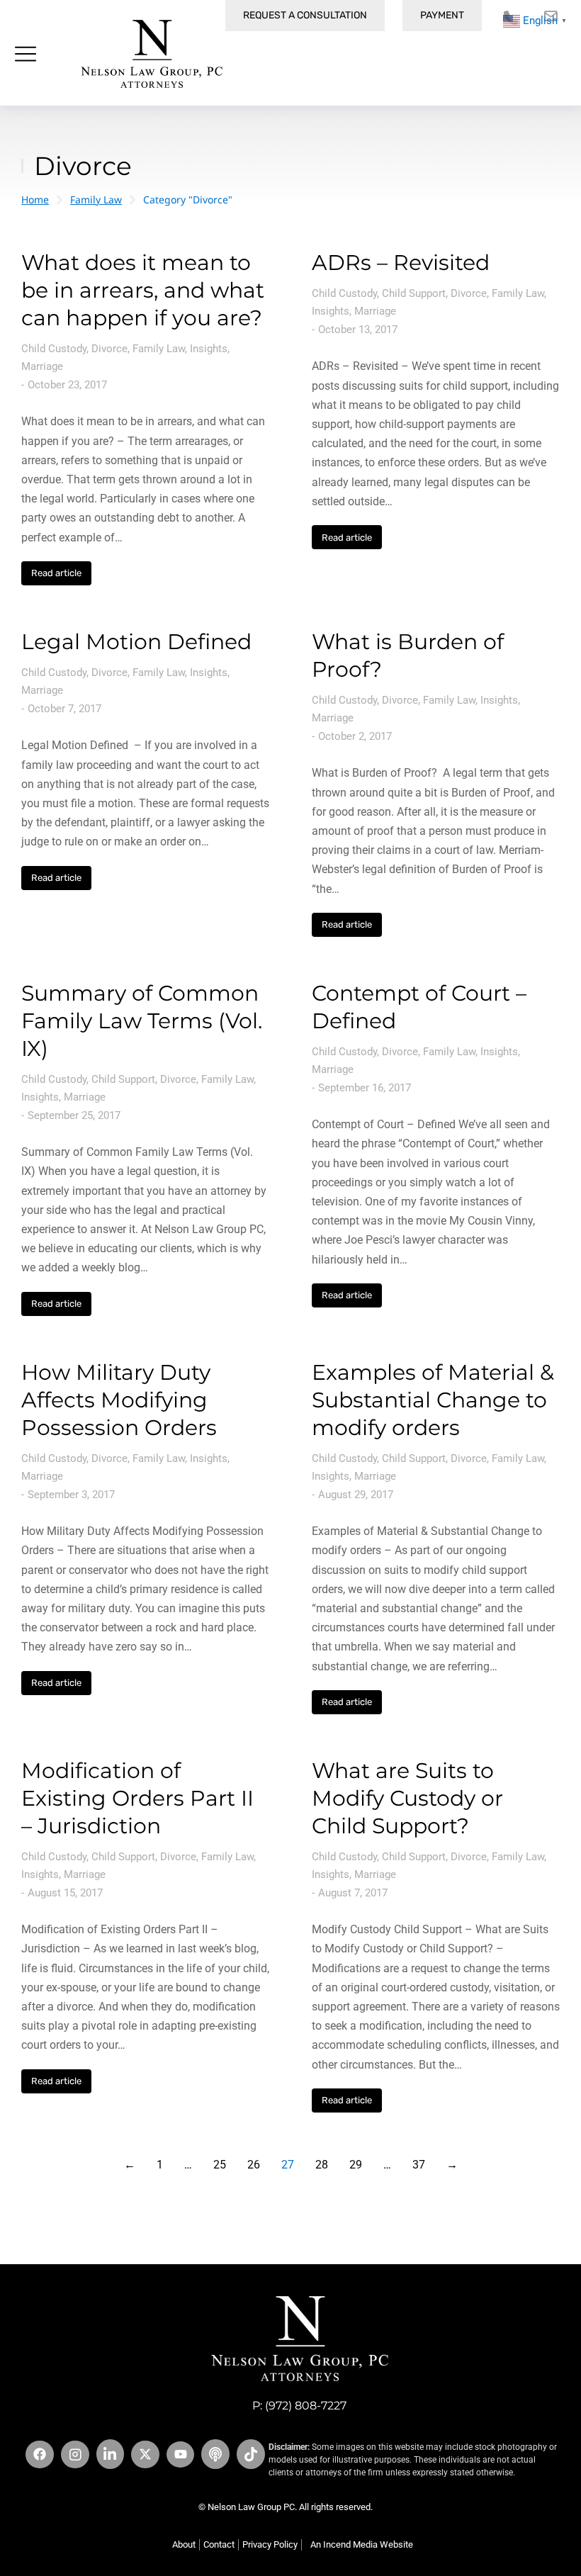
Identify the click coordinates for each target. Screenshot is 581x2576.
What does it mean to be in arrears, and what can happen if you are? (143, 290)
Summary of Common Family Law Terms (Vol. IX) (142, 1021)
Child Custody (54, 349)
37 (419, 2165)
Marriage (42, 366)
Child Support (414, 293)
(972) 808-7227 (306, 2406)
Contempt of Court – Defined (419, 1007)
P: (259, 2406)
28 (322, 2165)
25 (220, 2165)
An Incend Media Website (362, 2544)
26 (254, 2165)
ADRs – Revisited (401, 263)
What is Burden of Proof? (408, 656)
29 (356, 2165)
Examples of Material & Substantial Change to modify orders (433, 1400)
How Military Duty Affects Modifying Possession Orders (119, 1400)
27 (288, 2165)
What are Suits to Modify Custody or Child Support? (407, 1798)
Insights (209, 349)
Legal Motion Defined (136, 642)
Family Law (159, 349)
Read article (56, 573)
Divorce (109, 349)
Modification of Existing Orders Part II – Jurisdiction (137, 1798)
